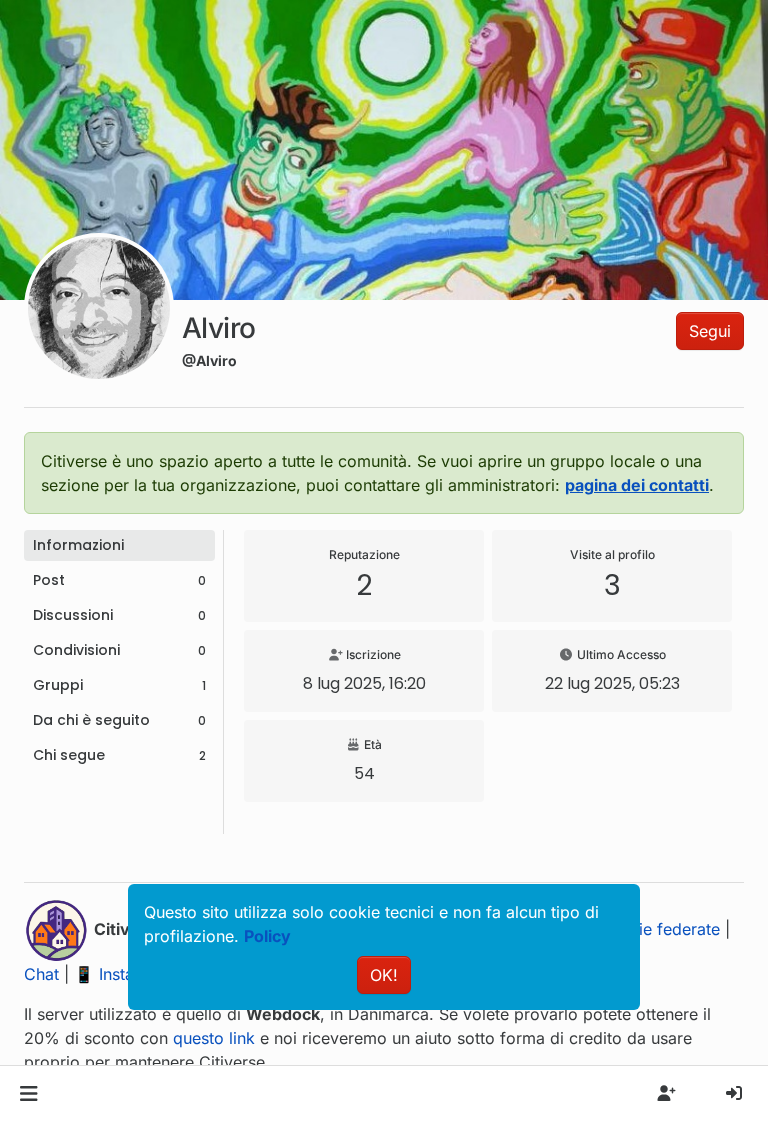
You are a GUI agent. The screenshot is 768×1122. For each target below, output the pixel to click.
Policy (267, 936)
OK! (384, 975)
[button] (28, 1094)
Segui (710, 331)
